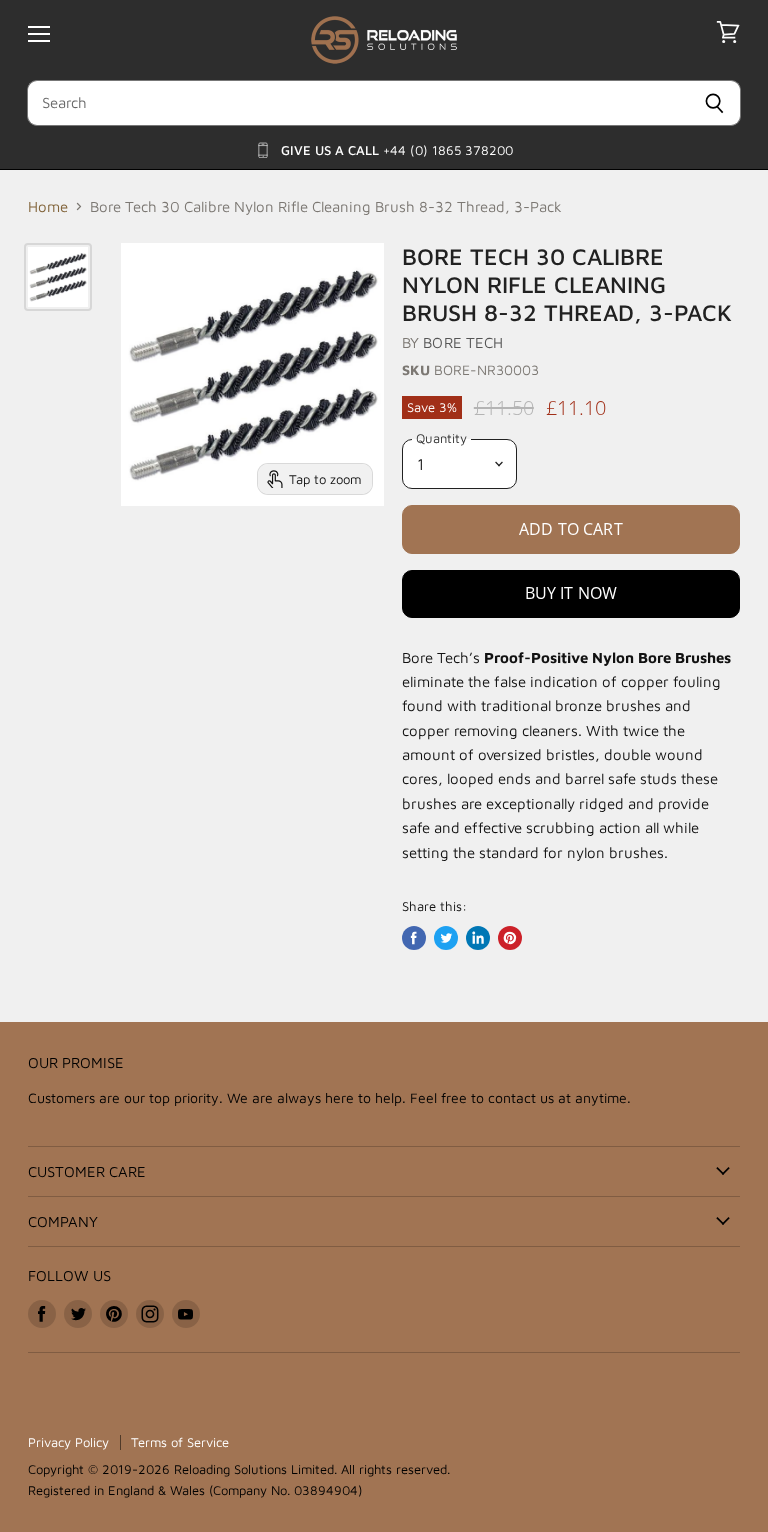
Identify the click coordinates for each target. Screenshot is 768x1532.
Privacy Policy (68, 1442)
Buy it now (571, 593)
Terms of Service (180, 1442)
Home (48, 206)
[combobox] (357, 103)
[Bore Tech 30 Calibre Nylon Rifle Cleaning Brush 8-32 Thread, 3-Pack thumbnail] (58, 277)
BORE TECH (463, 342)
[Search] (714, 103)
